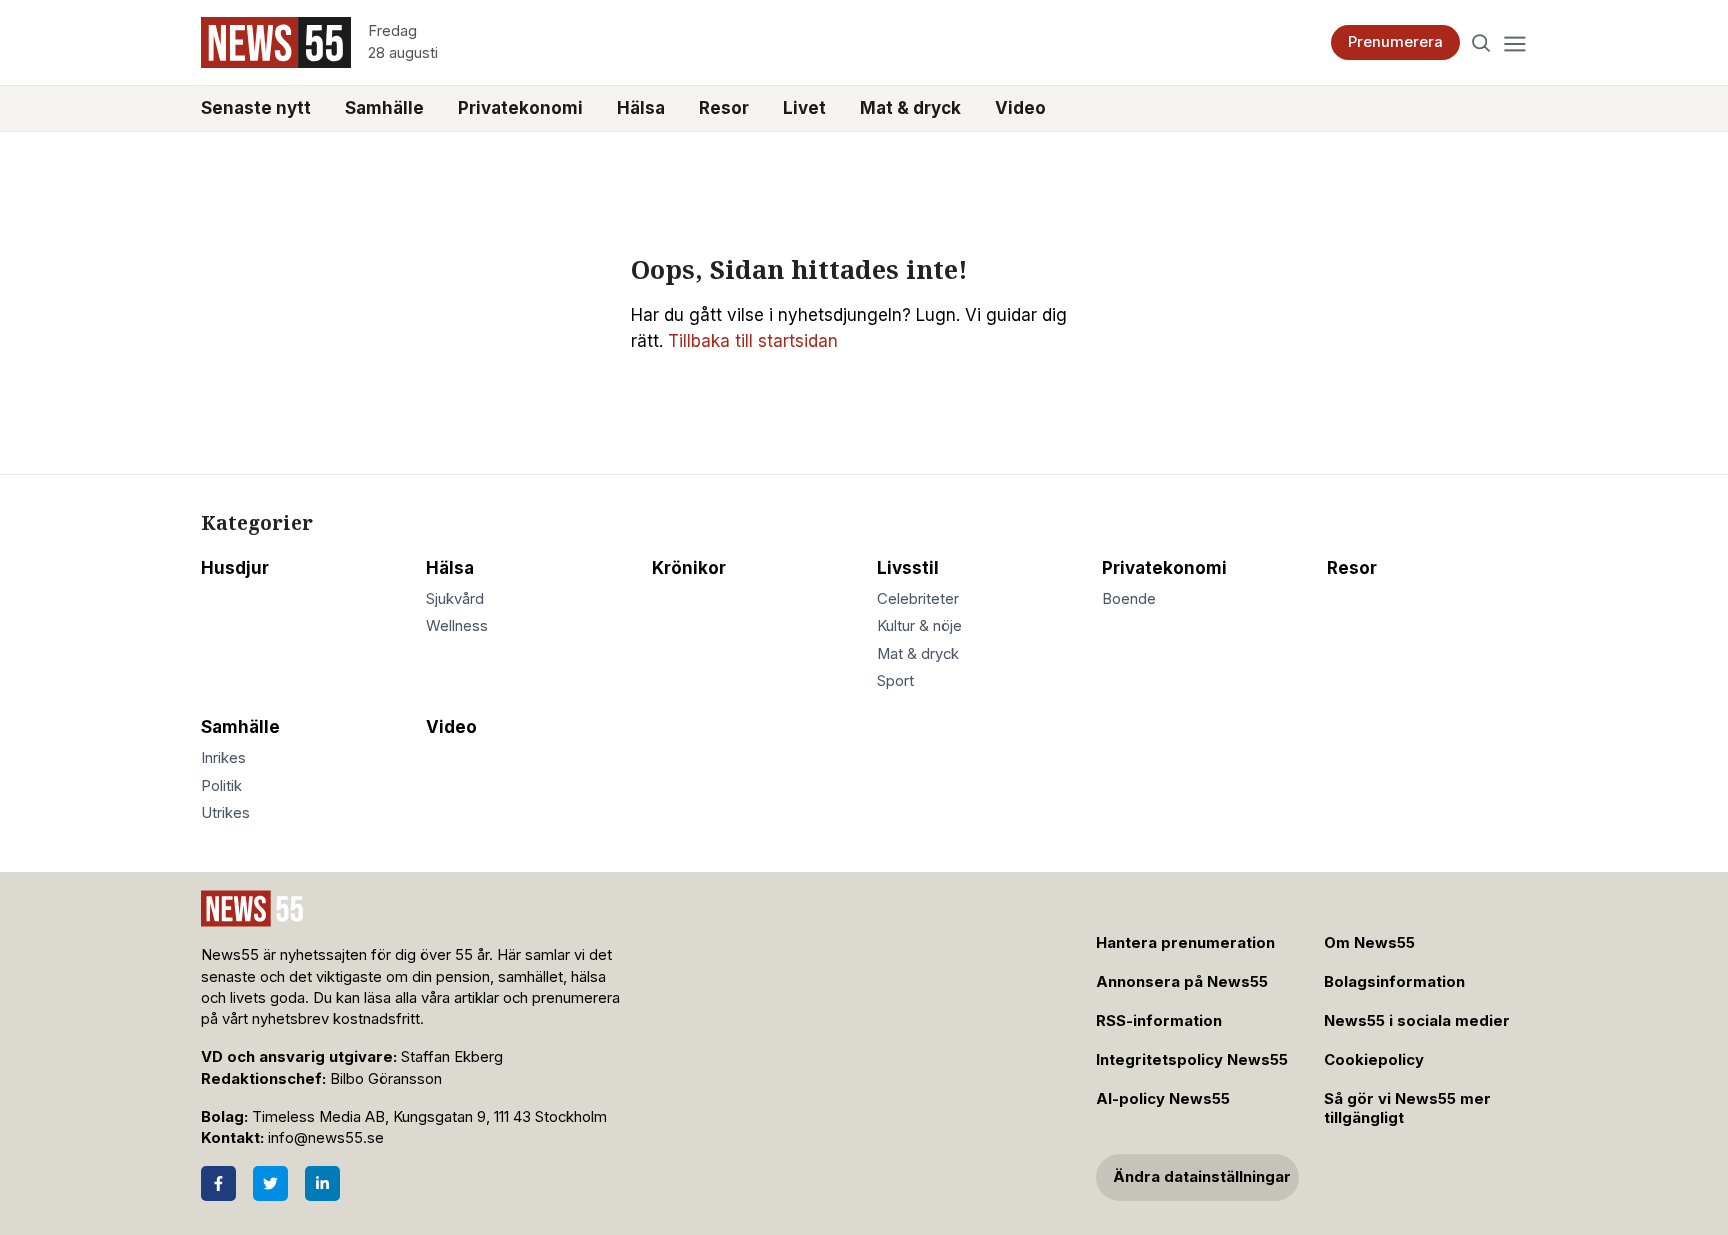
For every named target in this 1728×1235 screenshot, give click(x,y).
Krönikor (689, 568)
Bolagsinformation (1394, 982)
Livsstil (908, 568)
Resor (724, 108)
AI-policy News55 (1163, 1099)
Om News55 (1369, 943)
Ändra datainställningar (1202, 1177)
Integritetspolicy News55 (1192, 1060)
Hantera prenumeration (1185, 943)
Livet (804, 108)
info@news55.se (326, 1138)
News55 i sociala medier (1417, 1021)
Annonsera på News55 (1182, 982)
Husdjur (235, 568)
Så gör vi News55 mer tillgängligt (1407, 1108)
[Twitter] (270, 1183)
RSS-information (1159, 1021)
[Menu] (1514, 42)
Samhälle (384, 108)
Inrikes (223, 758)
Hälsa (641, 108)
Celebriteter (918, 599)
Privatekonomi (520, 108)
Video (1020, 108)
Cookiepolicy (1374, 1060)
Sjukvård (455, 599)
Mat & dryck (910, 108)
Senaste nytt (256, 108)
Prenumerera (1395, 42)
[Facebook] (218, 1183)
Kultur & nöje (919, 626)
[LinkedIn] (322, 1183)
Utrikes (225, 813)
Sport (895, 681)
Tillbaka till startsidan (753, 341)
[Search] (1481, 42)
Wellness (457, 626)
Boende (1129, 599)
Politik (221, 786)
